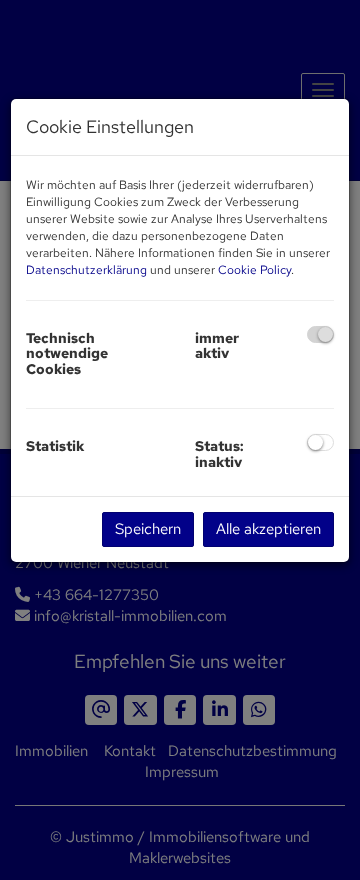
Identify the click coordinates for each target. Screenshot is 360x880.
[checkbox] (320, 334)
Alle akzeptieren (268, 529)
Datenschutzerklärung (86, 270)
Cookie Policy (254, 270)
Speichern (148, 529)
